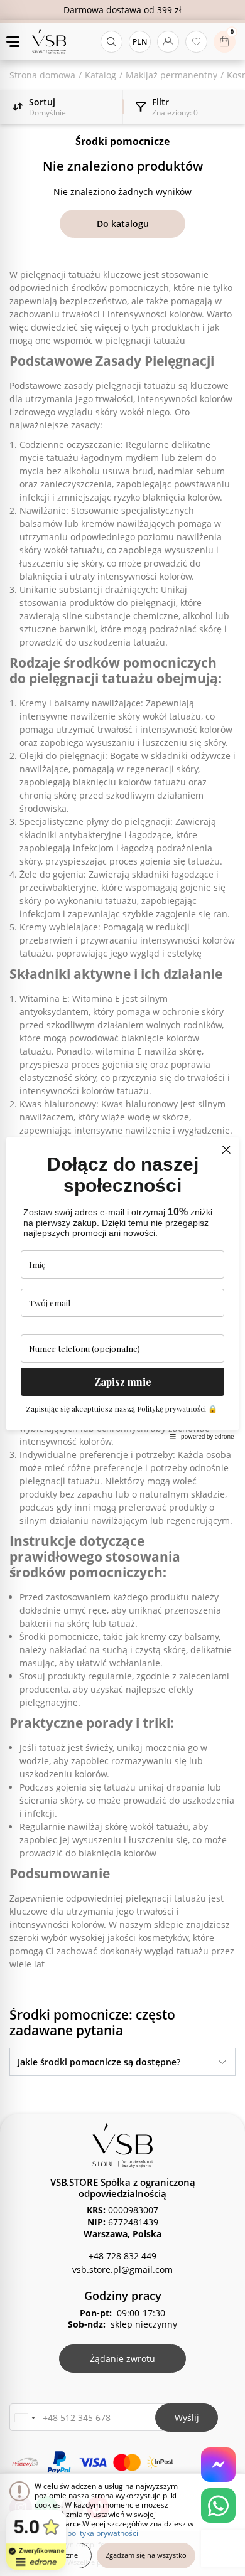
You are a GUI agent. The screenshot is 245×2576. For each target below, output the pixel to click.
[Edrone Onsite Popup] (122, 1288)
